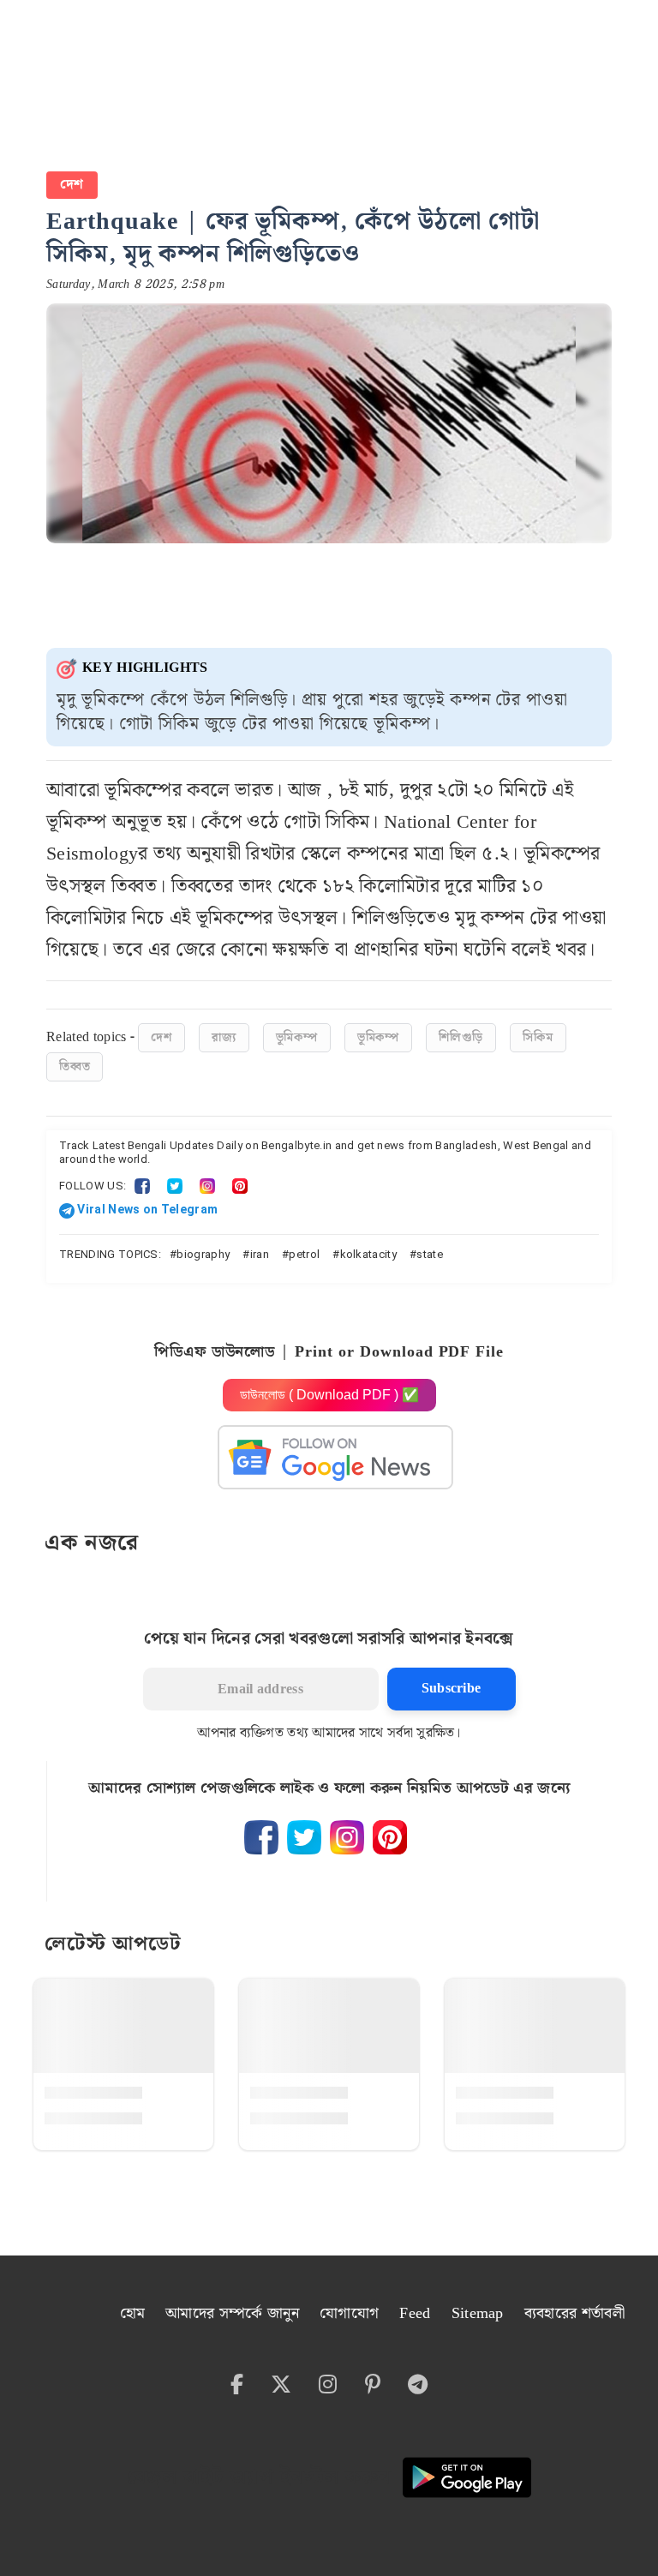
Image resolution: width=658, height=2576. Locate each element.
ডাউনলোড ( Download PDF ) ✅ (329, 1395)
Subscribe (452, 1689)
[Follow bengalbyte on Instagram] (347, 1837)
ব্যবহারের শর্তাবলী (574, 2313)
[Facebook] (142, 1186)
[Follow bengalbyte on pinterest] (390, 1837)
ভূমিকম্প (297, 1038)
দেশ (72, 185)
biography (203, 1254)
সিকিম (538, 1038)
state (430, 1254)
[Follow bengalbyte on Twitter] (304, 1837)
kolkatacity (369, 1254)
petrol (304, 1254)
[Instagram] (207, 1186)
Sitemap (478, 2313)
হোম (133, 2313)
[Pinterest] (240, 1186)
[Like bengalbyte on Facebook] (261, 1837)
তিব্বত (75, 1067)
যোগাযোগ (349, 2313)
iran (260, 1254)
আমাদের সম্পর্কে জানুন (232, 2313)
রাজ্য (224, 1038)
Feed (415, 2313)
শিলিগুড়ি (461, 1038)
